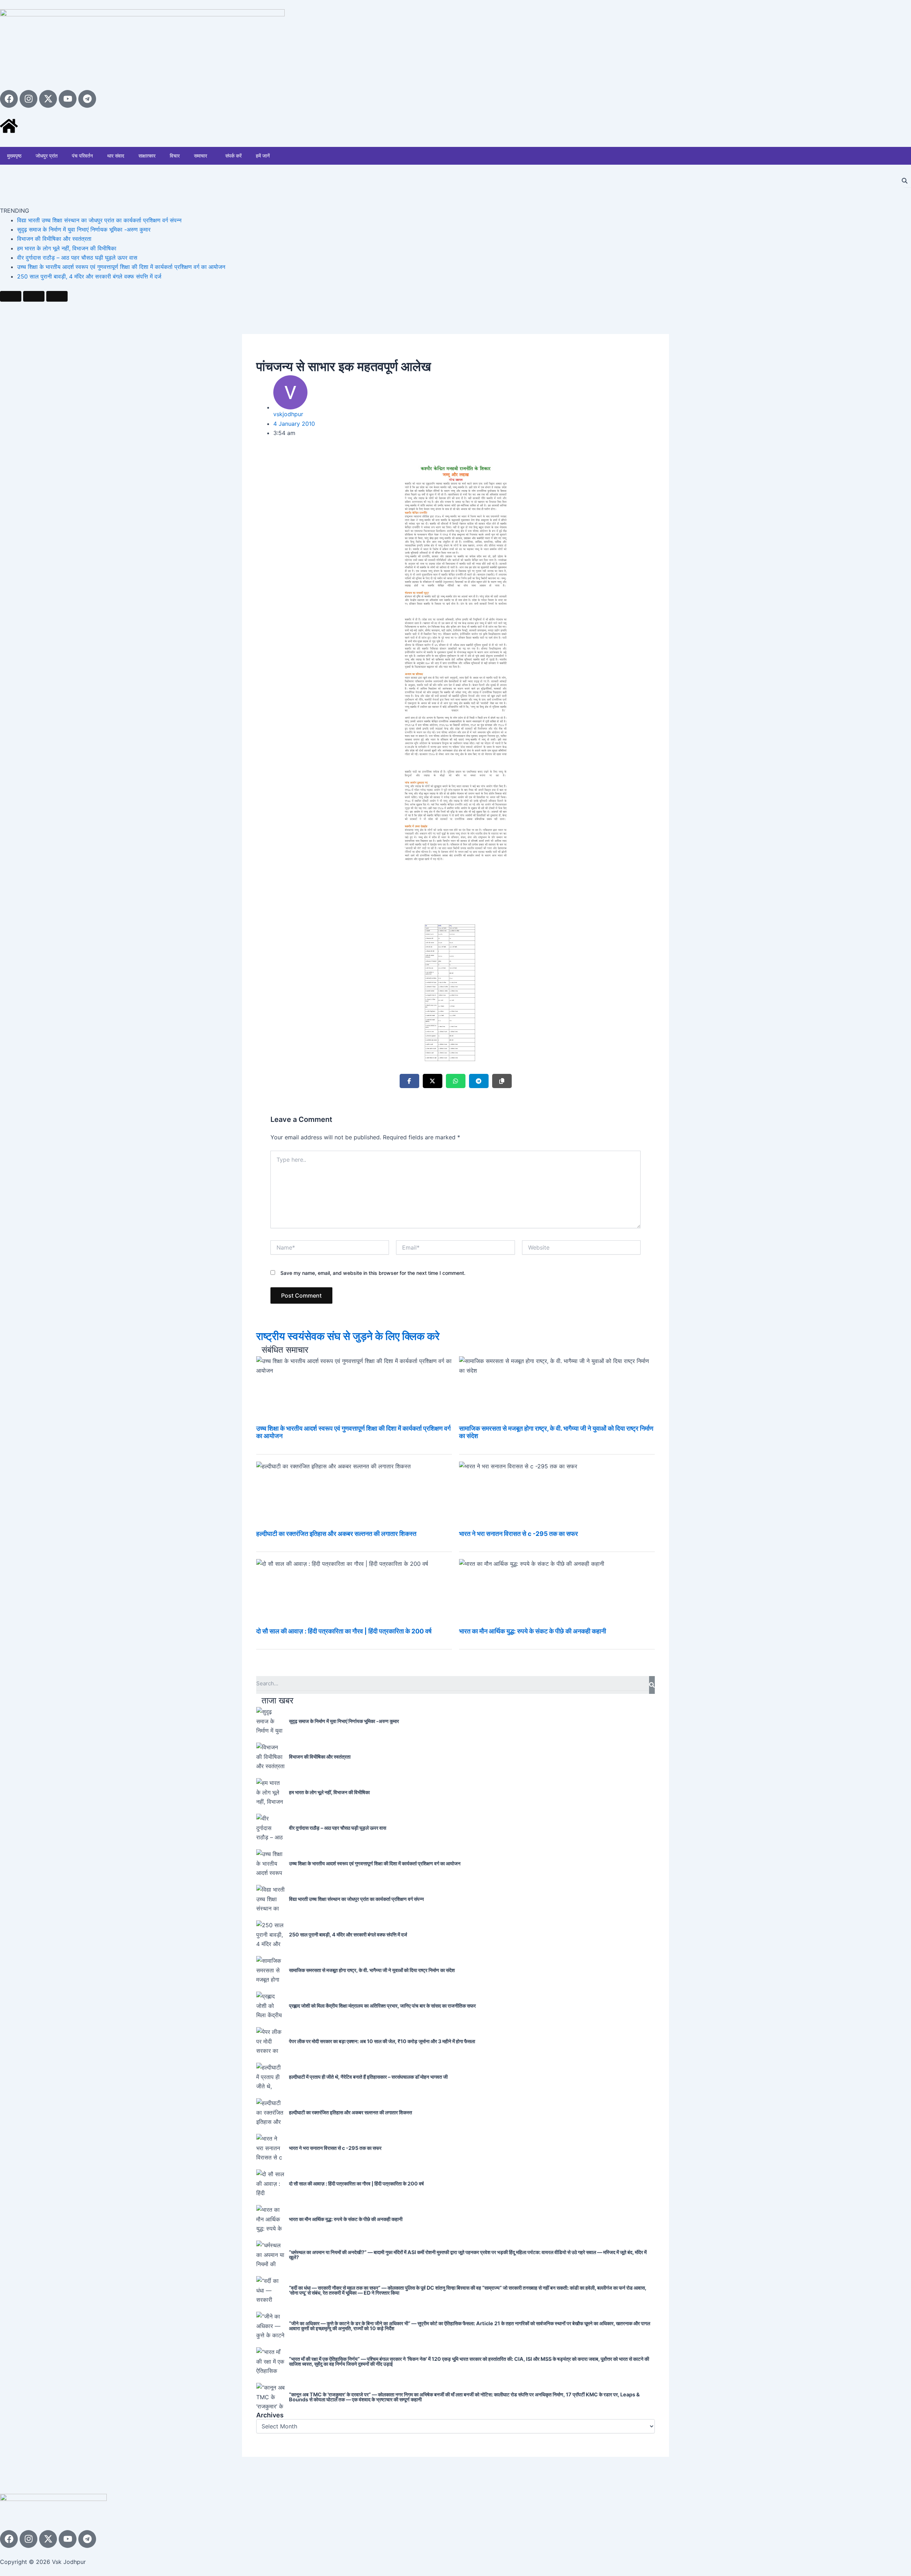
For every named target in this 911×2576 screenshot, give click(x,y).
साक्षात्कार (147, 156)
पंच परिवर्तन (82, 156)
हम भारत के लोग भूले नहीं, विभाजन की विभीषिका (67, 248)
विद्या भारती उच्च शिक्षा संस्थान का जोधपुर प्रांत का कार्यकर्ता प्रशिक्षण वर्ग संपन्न (99, 220)
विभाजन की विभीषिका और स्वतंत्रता (54, 239)
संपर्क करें (233, 156)
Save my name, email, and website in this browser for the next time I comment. (373, 1273)
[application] (210, 156)
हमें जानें (263, 156)
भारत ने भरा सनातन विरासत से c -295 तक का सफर (518, 1534)
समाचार (201, 156)
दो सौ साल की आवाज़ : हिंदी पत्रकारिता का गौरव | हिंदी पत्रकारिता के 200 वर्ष (344, 1631)
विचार (175, 156)
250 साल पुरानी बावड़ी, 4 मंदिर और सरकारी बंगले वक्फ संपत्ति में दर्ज (89, 276)
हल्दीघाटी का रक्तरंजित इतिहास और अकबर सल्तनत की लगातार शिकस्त (336, 1534)
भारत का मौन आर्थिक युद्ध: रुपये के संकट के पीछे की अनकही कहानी (533, 1631)
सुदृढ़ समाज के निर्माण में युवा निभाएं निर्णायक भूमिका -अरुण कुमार (84, 229)
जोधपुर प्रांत (47, 156)
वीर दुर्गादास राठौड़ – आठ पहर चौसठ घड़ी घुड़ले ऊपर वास (77, 258)
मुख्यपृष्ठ (14, 156)
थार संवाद (116, 156)
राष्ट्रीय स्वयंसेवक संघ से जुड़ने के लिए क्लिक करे (348, 1336)
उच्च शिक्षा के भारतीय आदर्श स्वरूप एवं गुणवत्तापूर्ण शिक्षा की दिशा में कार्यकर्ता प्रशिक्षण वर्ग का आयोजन (121, 267)
